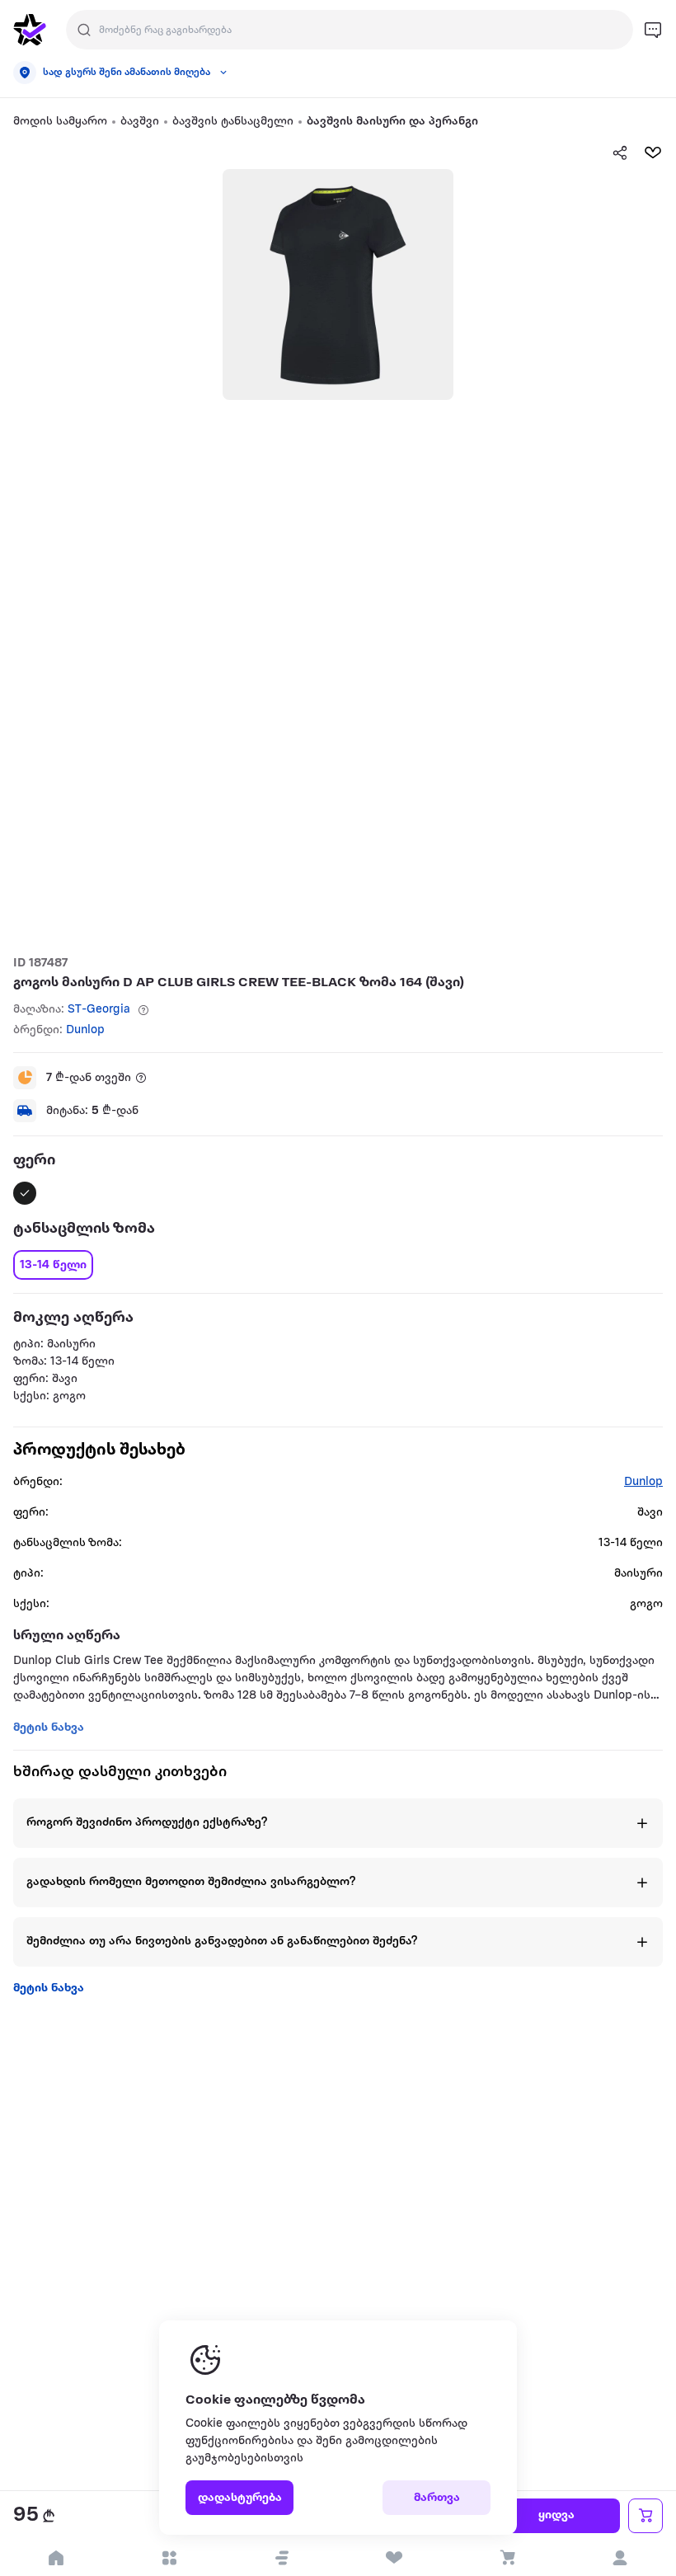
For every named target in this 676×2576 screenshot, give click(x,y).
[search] (84, 30)
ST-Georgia (99, 1010)
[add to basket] (645, 2516)
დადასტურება (240, 2498)
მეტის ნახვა (49, 1988)
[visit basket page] (507, 2558)
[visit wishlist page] (394, 2558)
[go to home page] (30, 30)
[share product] (620, 153)
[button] (282, 2558)
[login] (620, 2558)
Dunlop (85, 1030)
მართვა (437, 2498)
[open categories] (169, 2558)
